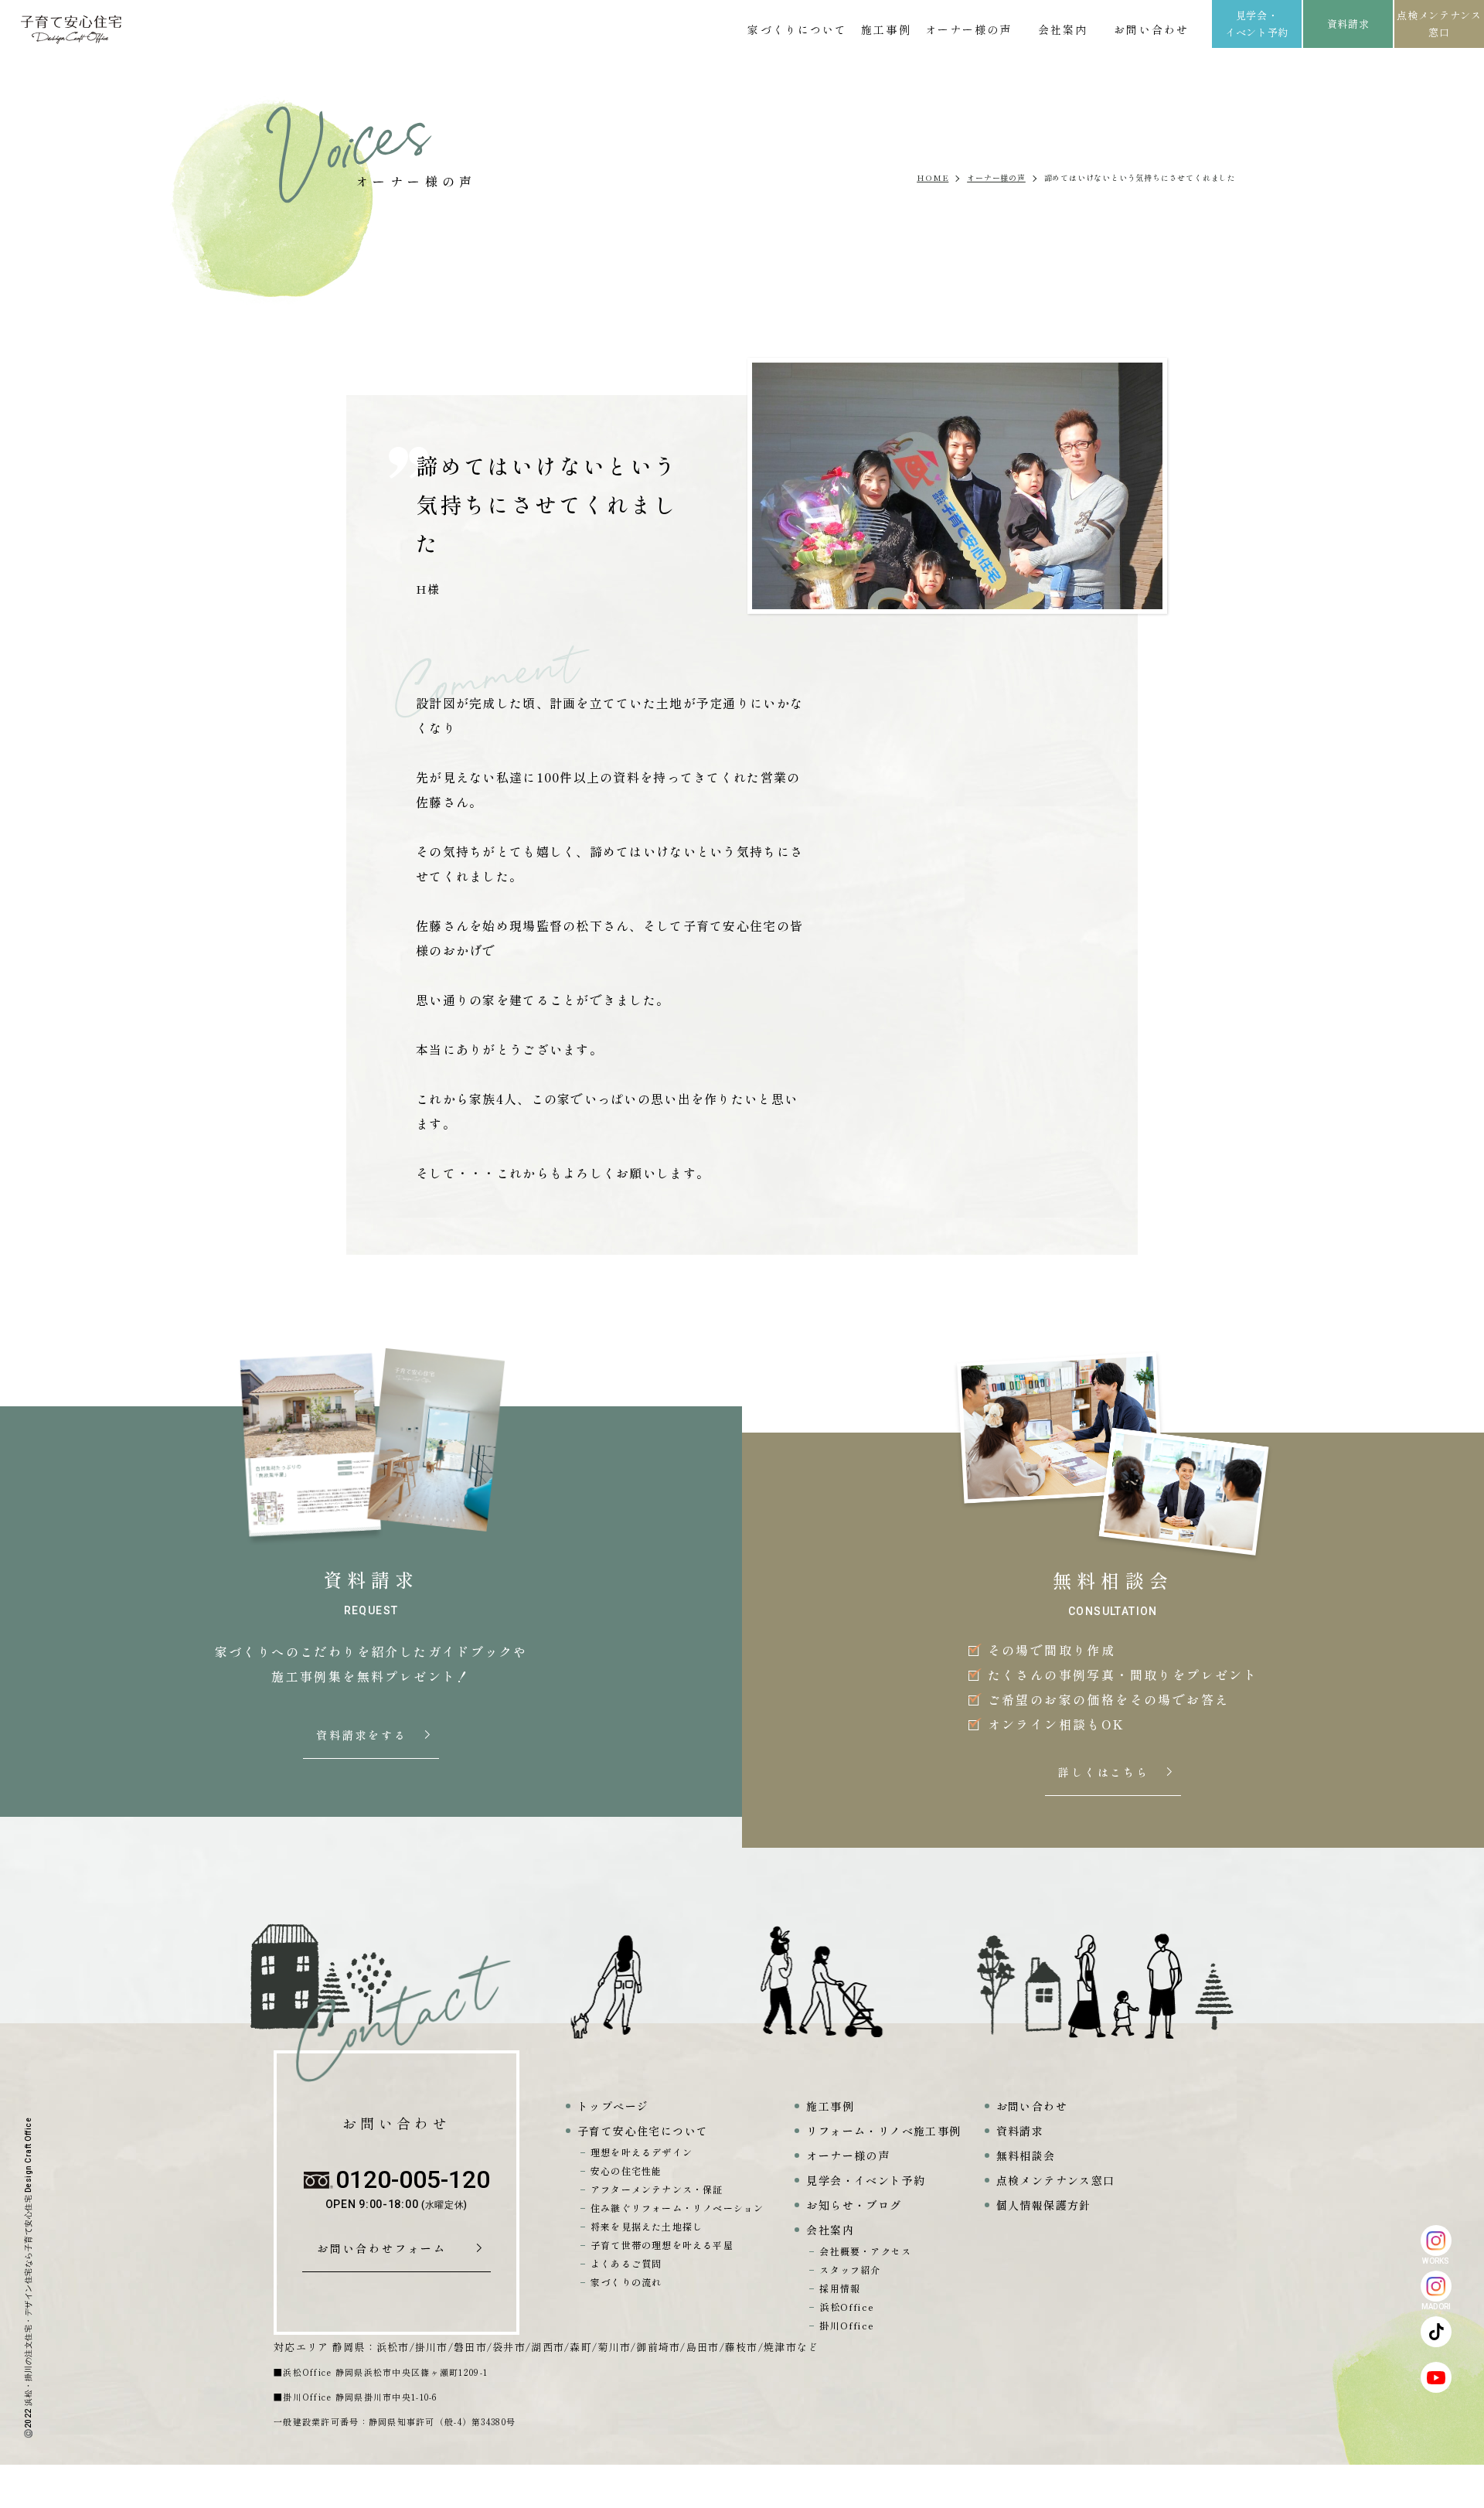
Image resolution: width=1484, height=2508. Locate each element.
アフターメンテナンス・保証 (657, 2189)
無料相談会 (1026, 2155)
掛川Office (847, 2325)
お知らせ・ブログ (854, 2205)
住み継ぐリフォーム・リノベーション (677, 2208)
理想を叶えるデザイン (642, 2152)
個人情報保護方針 (1044, 2205)
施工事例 (886, 29)
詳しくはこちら (1105, 1773)
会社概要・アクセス (865, 2251)
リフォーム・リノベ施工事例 (883, 2131)
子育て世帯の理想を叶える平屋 (662, 2245)
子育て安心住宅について (643, 2131)
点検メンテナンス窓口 (1439, 24)
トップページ (613, 2106)
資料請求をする (363, 1736)
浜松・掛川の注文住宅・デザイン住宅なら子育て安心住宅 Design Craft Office (28, 2262)
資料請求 (1348, 24)
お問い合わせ (1151, 29)
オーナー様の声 (969, 29)
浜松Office (847, 2307)
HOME (933, 177)
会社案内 (1063, 29)
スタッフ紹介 (850, 2269)
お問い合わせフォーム (387, 2249)
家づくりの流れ (626, 2282)
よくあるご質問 (626, 2263)
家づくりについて (797, 29)
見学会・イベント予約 (1257, 24)
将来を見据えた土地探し (647, 2226)
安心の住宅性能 (626, 2171)
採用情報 (840, 2288)
